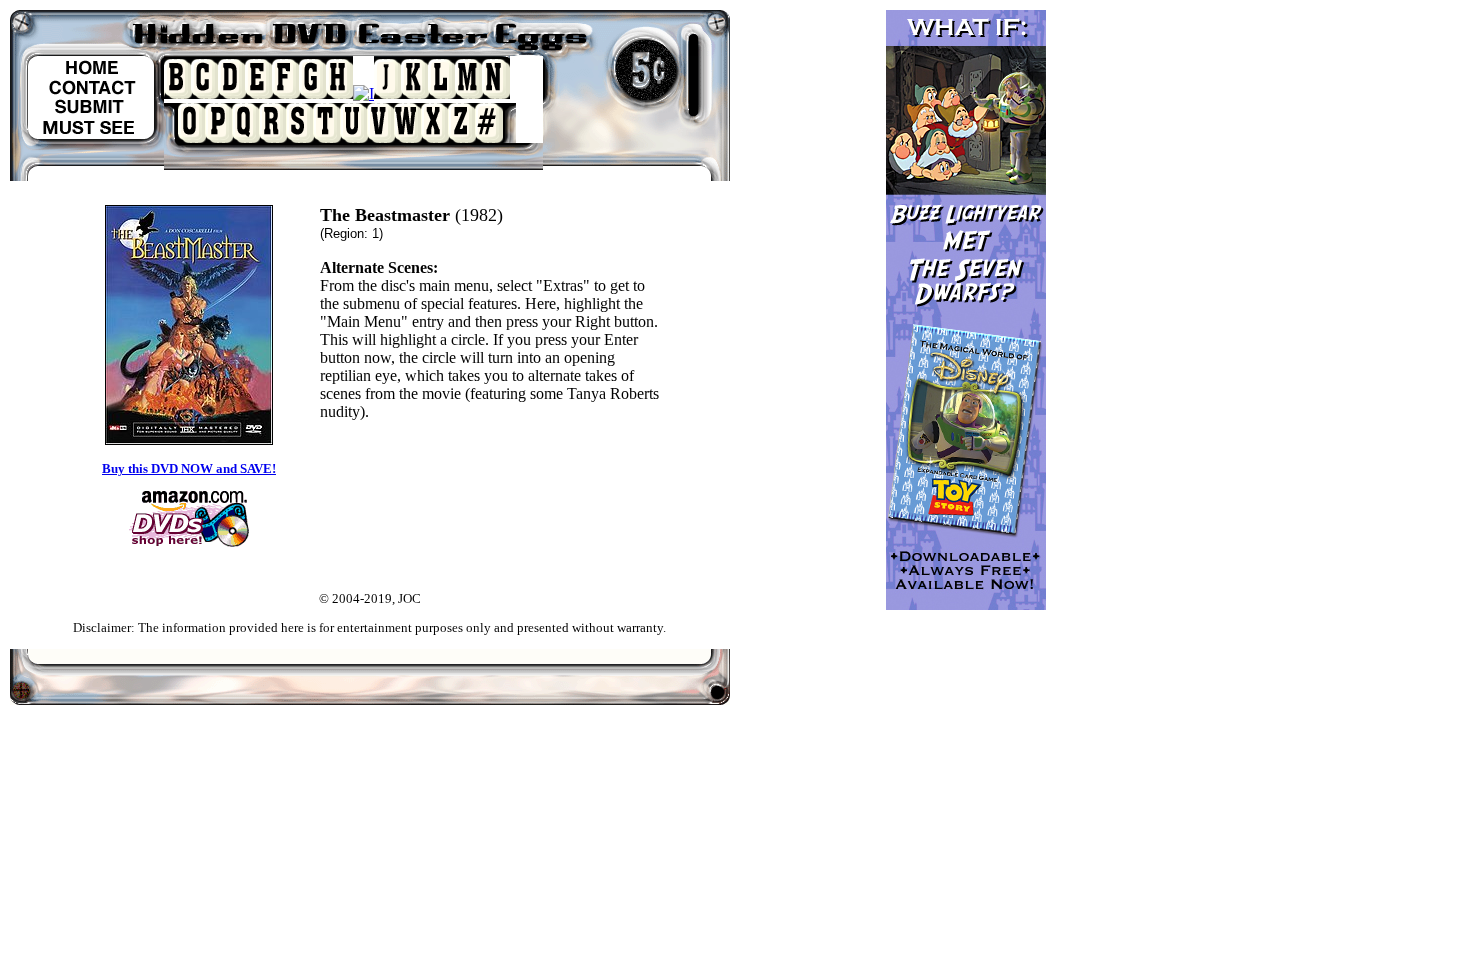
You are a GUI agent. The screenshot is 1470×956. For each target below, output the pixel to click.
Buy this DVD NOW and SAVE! (189, 468)
